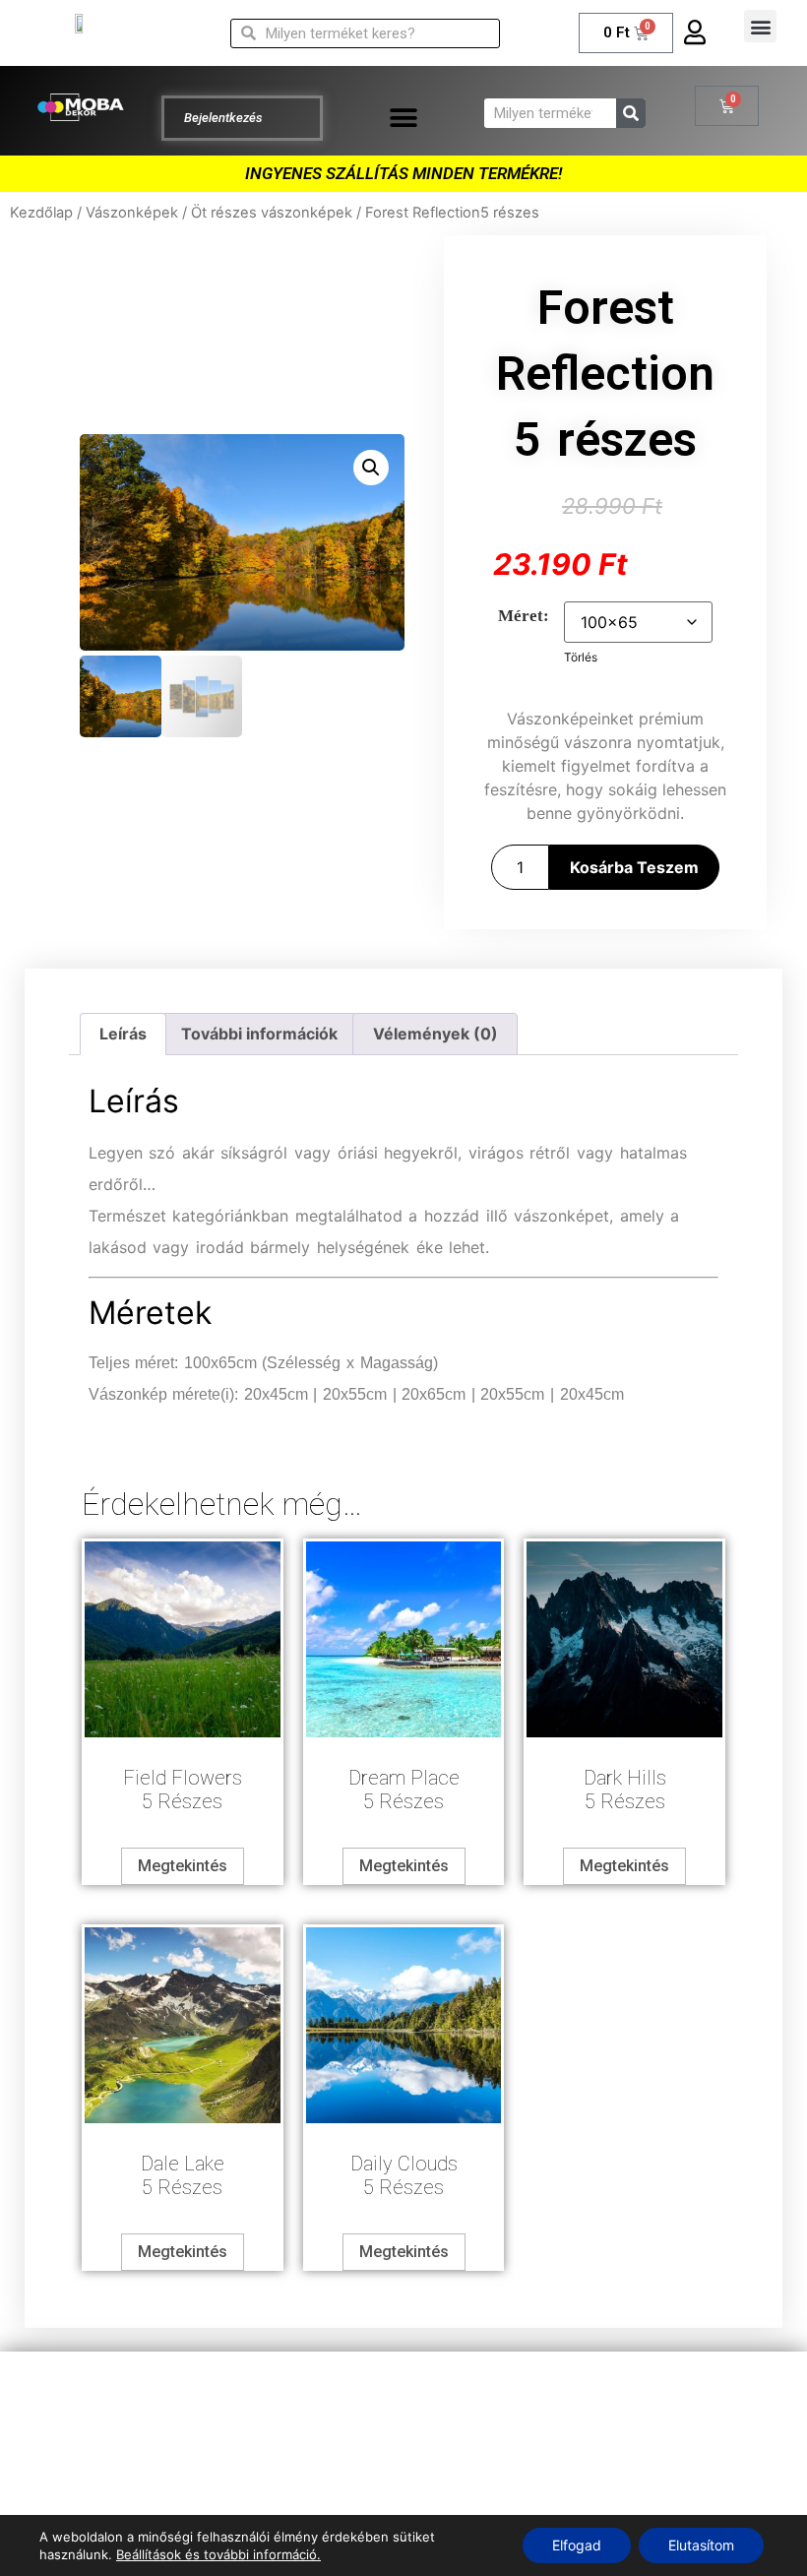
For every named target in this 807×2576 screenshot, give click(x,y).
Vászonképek (132, 213)
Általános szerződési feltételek (403, 2430)
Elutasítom (701, 2545)
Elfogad (577, 2545)
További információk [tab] (259, 1034)
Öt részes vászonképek (272, 213)
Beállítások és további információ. (218, 2554)
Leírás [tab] (123, 1034)
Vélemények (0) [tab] (435, 1034)
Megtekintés (183, 1866)
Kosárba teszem (634, 867)
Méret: (524, 616)
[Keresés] (631, 113)
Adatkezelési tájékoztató (404, 2391)
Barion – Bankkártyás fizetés (404, 2470)
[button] (760, 26)
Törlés (581, 657)
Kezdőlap (41, 213)
